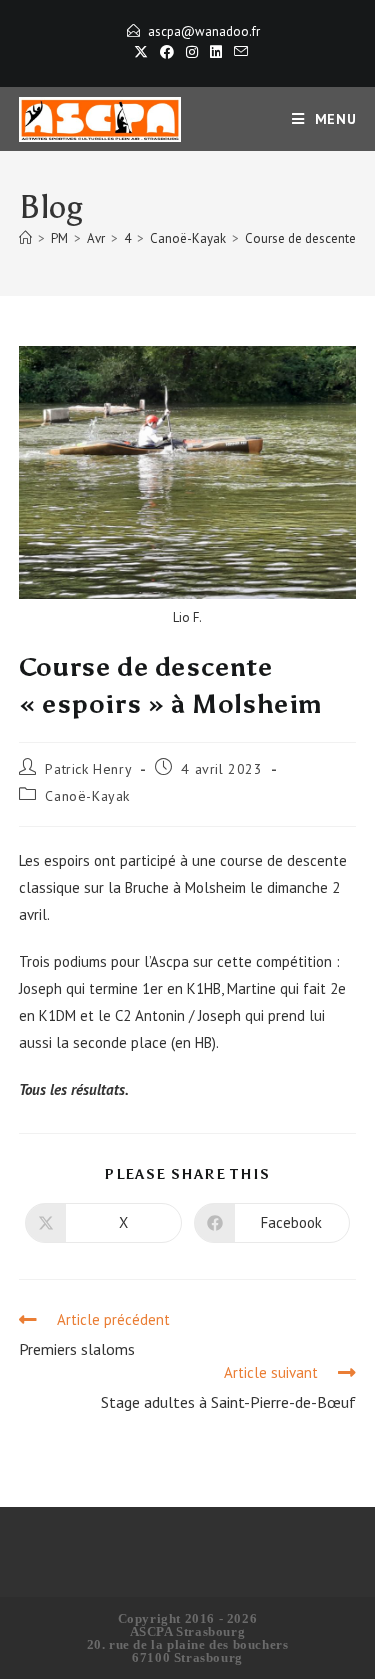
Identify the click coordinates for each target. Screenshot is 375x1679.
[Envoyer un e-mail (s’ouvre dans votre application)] (238, 52)
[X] (141, 52)
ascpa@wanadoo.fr (204, 31)
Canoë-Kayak (87, 796)
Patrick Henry (88, 769)
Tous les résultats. (74, 1089)
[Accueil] (25, 238)
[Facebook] (167, 52)
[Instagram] (192, 52)
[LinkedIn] (216, 52)
